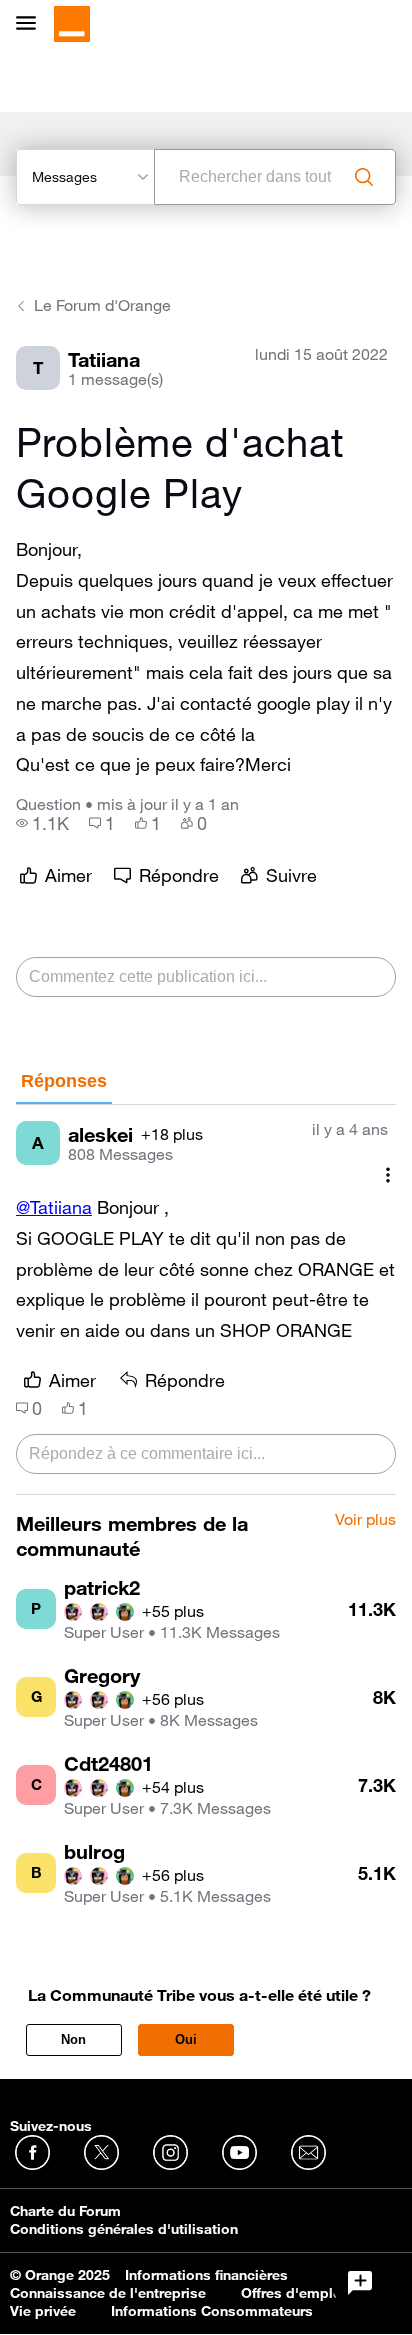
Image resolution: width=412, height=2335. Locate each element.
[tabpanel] (206, 1300)
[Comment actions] (388, 1174)
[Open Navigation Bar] (32, 24)
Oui (186, 2039)
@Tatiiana (54, 1207)
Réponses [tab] (64, 1081)
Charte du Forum (65, 2211)
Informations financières (206, 2275)
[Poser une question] (360, 2283)
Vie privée (43, 2311)
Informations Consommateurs (212, 2311)
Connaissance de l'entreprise (108, 2293)
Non (73, 2039)
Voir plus (365, 1520)
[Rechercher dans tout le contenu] (364, 177)
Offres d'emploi (293, 2293)
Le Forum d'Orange (102, 305)
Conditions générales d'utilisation (124, 2229)
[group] (42, 823)
